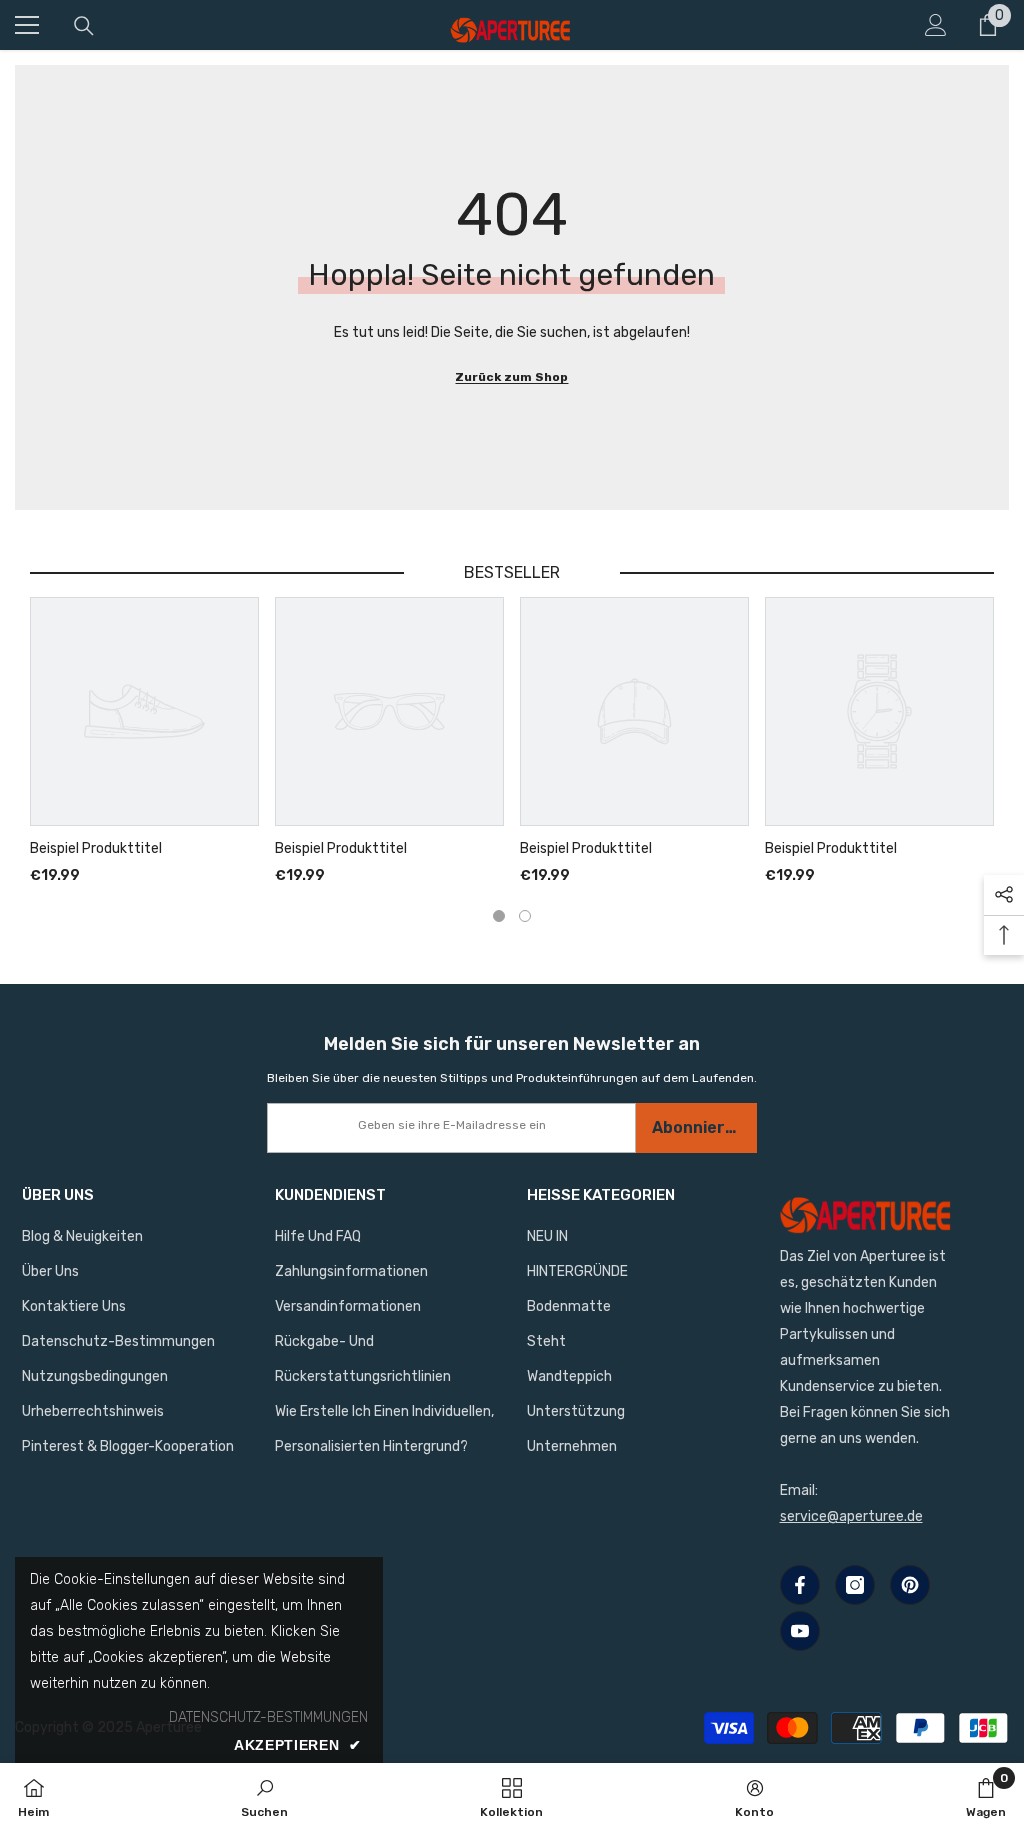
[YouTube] (800, 1631)
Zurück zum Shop (511, 377)
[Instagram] (855, 1585)
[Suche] (84, 26)
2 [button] (525, 916)
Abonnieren (698, 1127)
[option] (144, 743)
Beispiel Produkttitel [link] (96, 849)
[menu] (27, 25)
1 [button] (499, 916)
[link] (264, 1796)
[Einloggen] (936, 25)
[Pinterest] (910, 1585)
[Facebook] (800, 1585)
